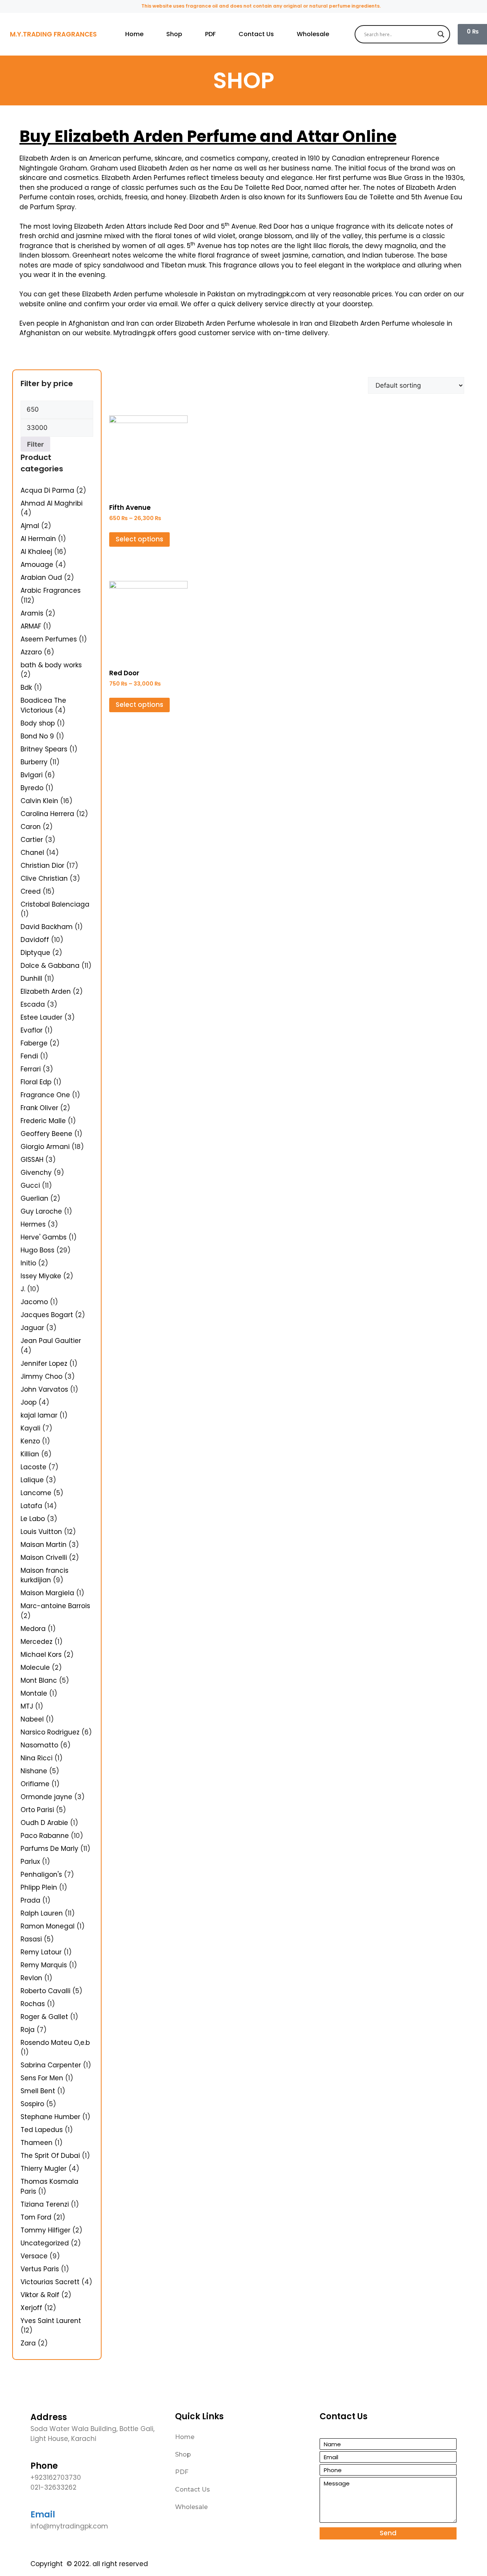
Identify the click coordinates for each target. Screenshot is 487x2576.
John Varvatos (44, 1389)
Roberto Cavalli (45, 1991)
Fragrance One (45, 1095)
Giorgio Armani (45, 1147)
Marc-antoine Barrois (55, 1606)
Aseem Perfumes (49, 639)
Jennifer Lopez (44, 1364)
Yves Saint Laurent (51, 2321)
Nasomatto (39, 1745)
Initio (28, 1263)
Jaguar (32, 1328)
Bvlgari (32, 775)
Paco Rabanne (45, 1836)
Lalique (32, 1480)
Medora (33, 1629)
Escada (33, 1004)
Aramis (32, 613)
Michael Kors (41, 1655)
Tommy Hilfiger (45, 2230)
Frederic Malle (43, 1121)
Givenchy (36, 1173)
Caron (31, 827)
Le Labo (33, 1519)
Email (43, 2515)
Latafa (31, 1506)
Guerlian (34, 1198)
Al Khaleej (36, 552)
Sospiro (32, 2104)
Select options (139, 539)
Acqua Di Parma (47, 490)
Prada (30, 1900)
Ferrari (31, 1069)
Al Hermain (38, 539)
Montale (34, 1693)
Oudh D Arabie (44, 1823)
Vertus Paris (40, 2269)
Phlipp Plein (39, 1887)
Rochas (33, 2004)
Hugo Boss (37, 1250)
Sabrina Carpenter (51, 2065)
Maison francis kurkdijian (45, 1575)
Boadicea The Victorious (43, 705)
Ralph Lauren (42, 1913)
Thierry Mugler (44, 2169)
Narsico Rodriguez (50, 1732)
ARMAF (31, 626)
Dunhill (31, 979)
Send (388, 2533)
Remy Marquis (44, 1965)
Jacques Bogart (47, 1315)
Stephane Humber (50, 2117)
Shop (174, 34)
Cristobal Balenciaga (55, 904)
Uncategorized (45, 2243)
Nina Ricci (37, 1758)
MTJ (27, 1706)
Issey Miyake (41, 1276)
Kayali (30, 1428)
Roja (28, 2030)
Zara (28, 2343)
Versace (34, 2256)
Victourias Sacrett (50, 2282)
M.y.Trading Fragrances (53, 34)
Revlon (31, 1978)
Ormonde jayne (46, 1797)
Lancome (36, 1493)
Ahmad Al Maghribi (52, 503)
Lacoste (33, 1467)
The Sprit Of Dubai (50, 2156)
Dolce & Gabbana (50, 966)
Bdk (26, 687)
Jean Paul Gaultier (51, 1341)
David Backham (47, 927)
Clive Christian (44, 878)
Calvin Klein (39, 801)
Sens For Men (42, 2078)
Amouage (37, 565)
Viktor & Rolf (40, 2295)
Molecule (35, 1667)
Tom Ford (36, 2217)
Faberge (34, 1043)
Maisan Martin (44, 1545)
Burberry (34, 762)
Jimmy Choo (41, 1376)
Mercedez (37, 1642)
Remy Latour (41, 1952)
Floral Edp (36, 1082)
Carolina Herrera (47, 814)
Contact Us (256, 34)
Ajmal (30, 526)
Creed (31, 891)
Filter (35, 444)
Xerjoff (31, 2308)
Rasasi (31, 1939)
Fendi (29, 1056)
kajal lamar (39, 1415)
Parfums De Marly (49, 1849)
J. (23, 1289)
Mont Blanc (39, 1680)
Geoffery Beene (46, 1134)
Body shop (38, 723)
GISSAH (32, 1160)
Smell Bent (38, 2091)
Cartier (32, 840)
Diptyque (35, 953)
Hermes (33, 1224)
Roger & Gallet (44, 2017)
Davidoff (35, 940)
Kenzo (30, 1441)
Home (134, 34)
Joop (29, 1402)
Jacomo (34, 1302)
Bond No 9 (37, 736)
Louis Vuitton (41, 1532)
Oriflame (35, 1784)
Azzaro (31, 652)
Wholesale (313, 34)
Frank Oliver (39, 1108)
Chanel (32, 853)
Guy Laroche (41, 1211)
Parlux (30, 1862)
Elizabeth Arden (46, 991)
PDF (210, 34)
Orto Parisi (37, 1810)
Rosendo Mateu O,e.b (55, 2043)
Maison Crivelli (44, 1558)
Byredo (32, 788)
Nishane (34, 1771)
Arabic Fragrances (51, 590)
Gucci (30, 1185)
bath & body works (51, 665)
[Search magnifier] (441, 34)
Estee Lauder (41, 1017)
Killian (30, 1454)
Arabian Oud (41, 578)
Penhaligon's (41, 1874)
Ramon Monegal (48, 1926)
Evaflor (32, 1030)
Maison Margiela (47, 1593)
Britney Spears (44, 749)
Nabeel (32, 1719)
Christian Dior (42, 866)
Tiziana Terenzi (45, 2204)
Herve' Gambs (44, 1237)
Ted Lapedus (42, 2130)
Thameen (37, 2143)
